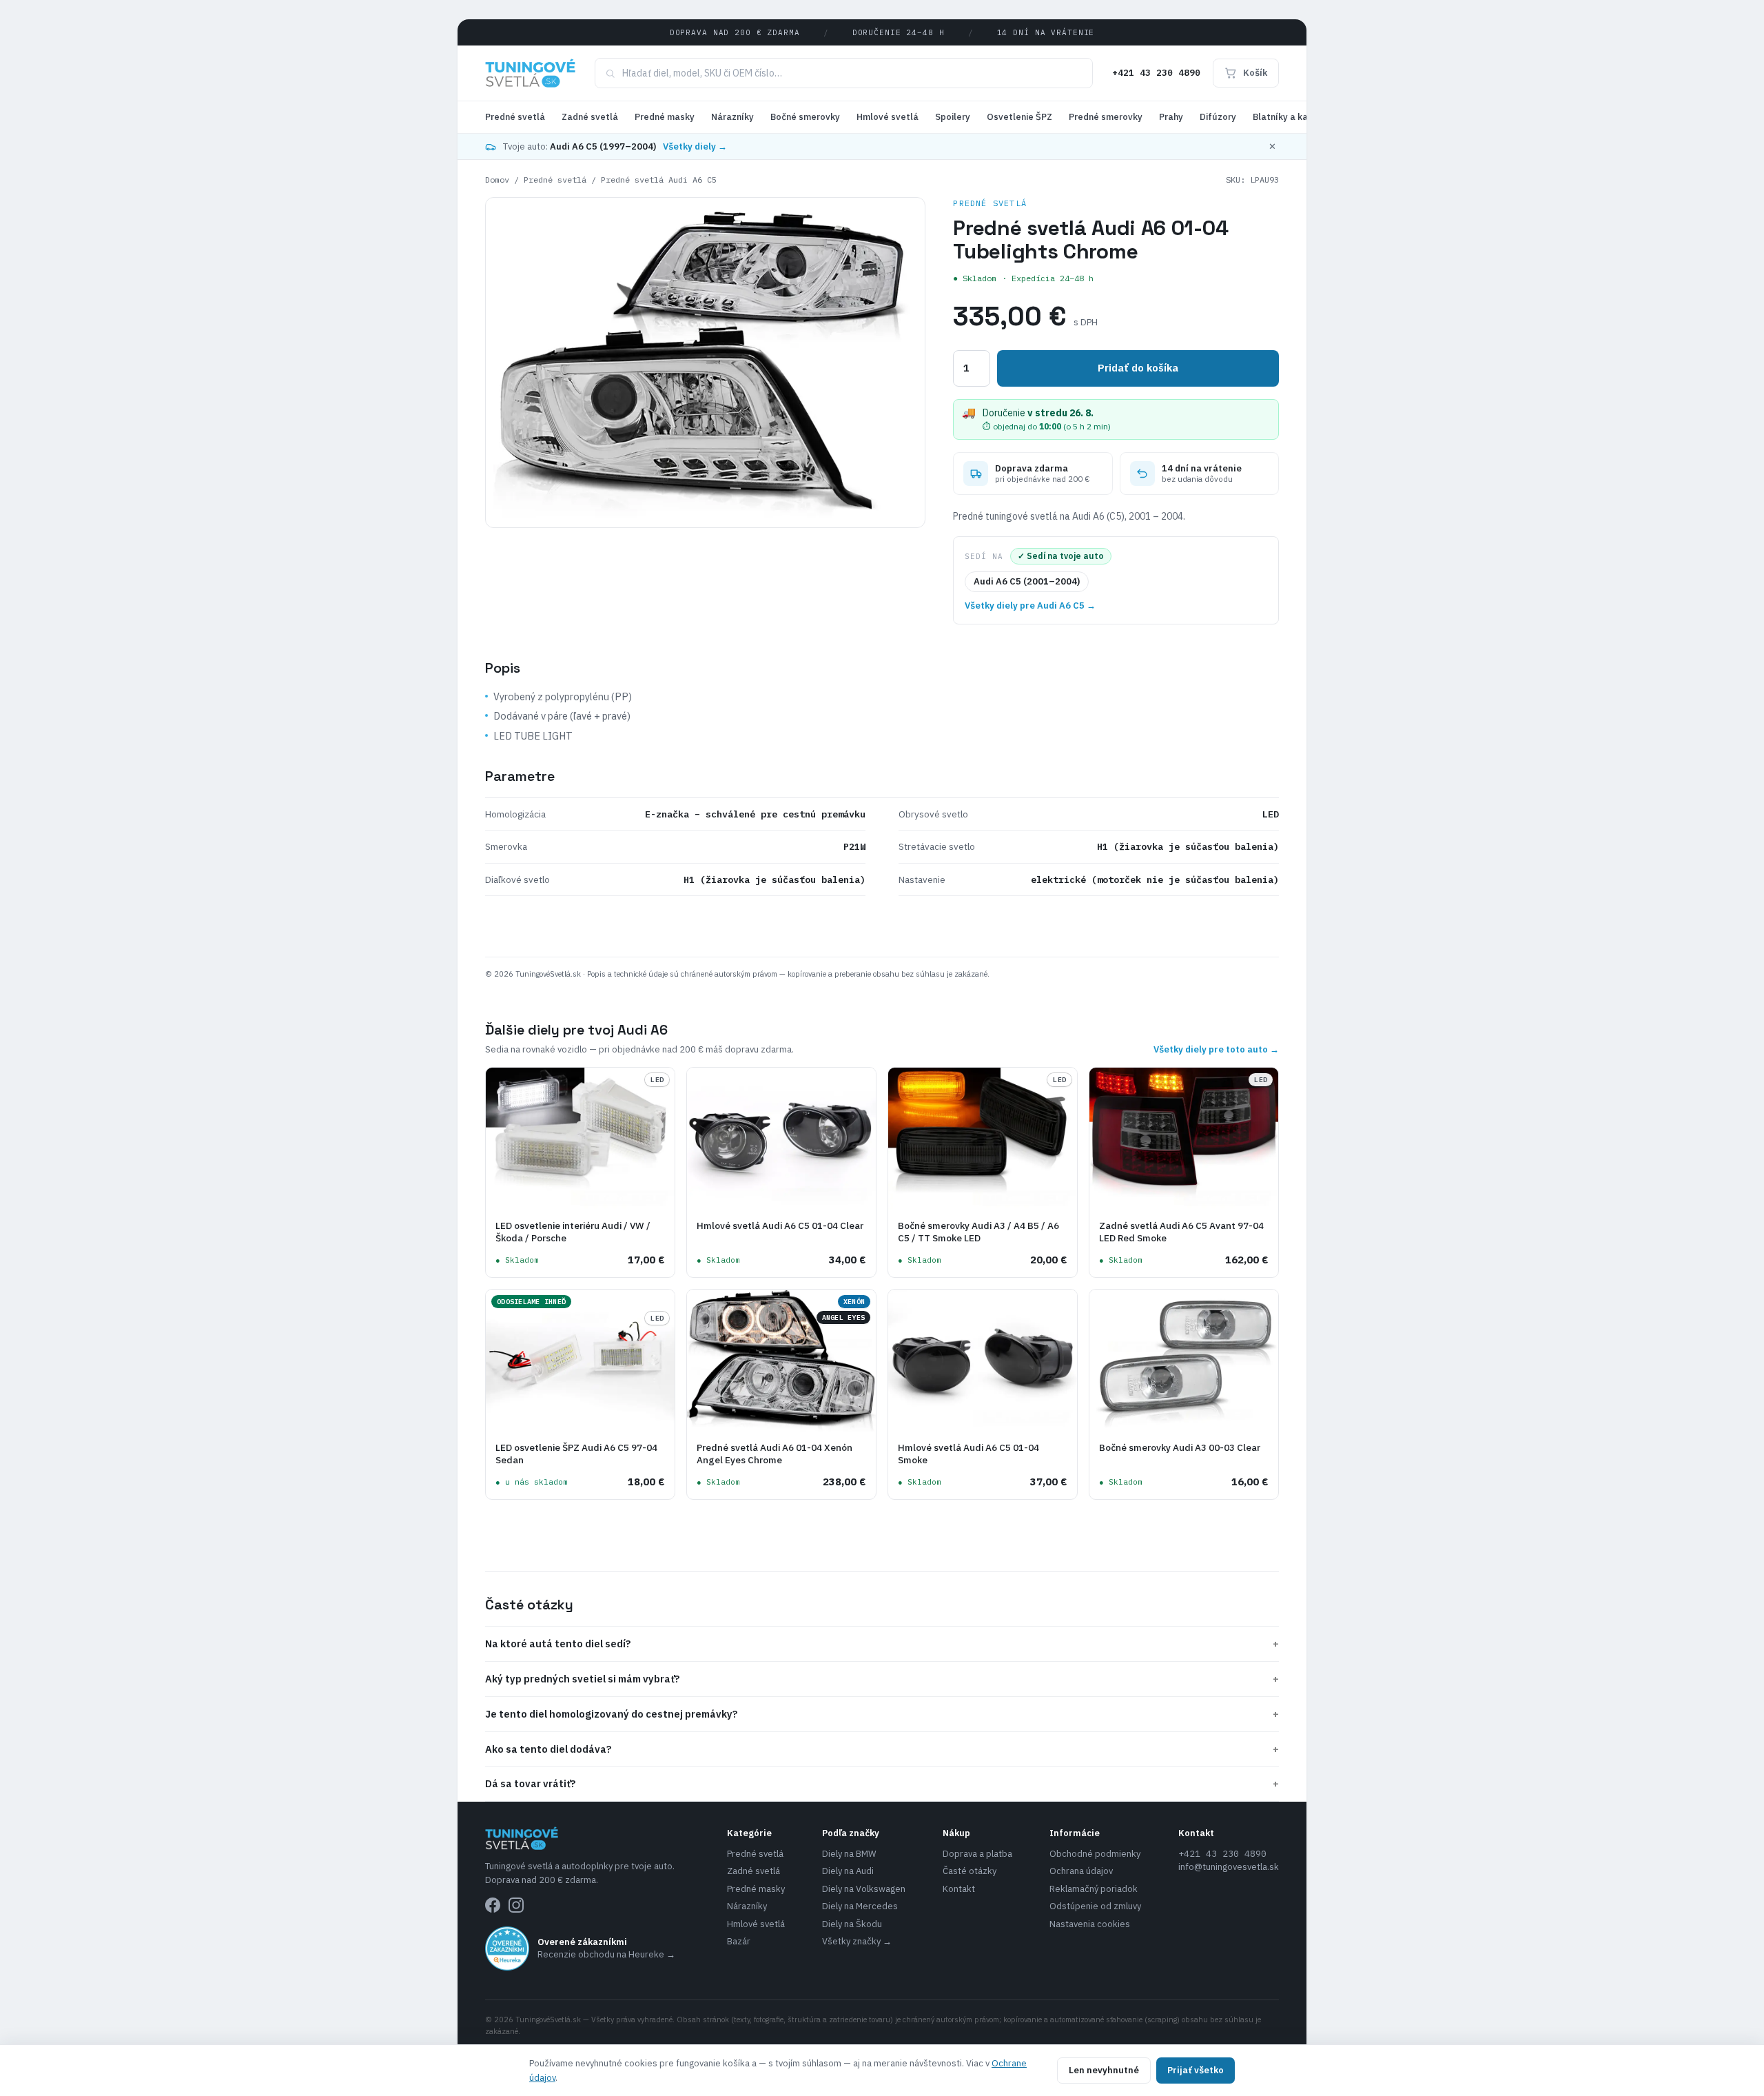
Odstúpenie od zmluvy (1095, 1906)
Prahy (1171, 117)
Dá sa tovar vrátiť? (882, 1783)
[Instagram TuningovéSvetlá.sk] (516, 1905)
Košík (1255, 73)
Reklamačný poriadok (1094, 1889)
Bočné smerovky (805, 117)
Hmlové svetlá (888, 117)
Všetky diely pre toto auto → (1216, 1049)
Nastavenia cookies (1090, 1924)
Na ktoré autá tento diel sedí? (882, 1644)
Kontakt (959, 1889)
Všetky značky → (857, 1941)
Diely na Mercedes (860, 1906)
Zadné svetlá (590, 117)
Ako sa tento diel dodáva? (882, 1749)
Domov (497, 180)
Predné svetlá (515, 117)
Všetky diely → (695, 146)
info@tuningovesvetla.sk (1229, 1867)
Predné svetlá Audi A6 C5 (659, 180)
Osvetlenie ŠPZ (1019, 117)
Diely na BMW (849, 1854)
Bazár (739, 1941)
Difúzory (1218, 117)
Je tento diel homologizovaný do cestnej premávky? (882, 1714)
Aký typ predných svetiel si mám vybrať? (882, 1679)
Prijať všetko (1196, 2070)
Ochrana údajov (1081, 1871)
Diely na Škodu (852, 1924)
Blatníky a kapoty (1290, 117)
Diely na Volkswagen (864, 1889)
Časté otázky (970, 1871)
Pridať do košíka (1138, 368)
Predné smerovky (1106, 117)
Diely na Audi (848, 1871)
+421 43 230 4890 (1156, 73)
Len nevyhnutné (1104, 2070)
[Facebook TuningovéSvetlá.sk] (493, 1905)
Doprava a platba (977, 1854)
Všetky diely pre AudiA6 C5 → (1030, 606)
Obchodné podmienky (1095, 1854)
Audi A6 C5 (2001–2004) (1027, 581)
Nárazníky (732, 117)
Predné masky (665, 117)
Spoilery (953, 117)
